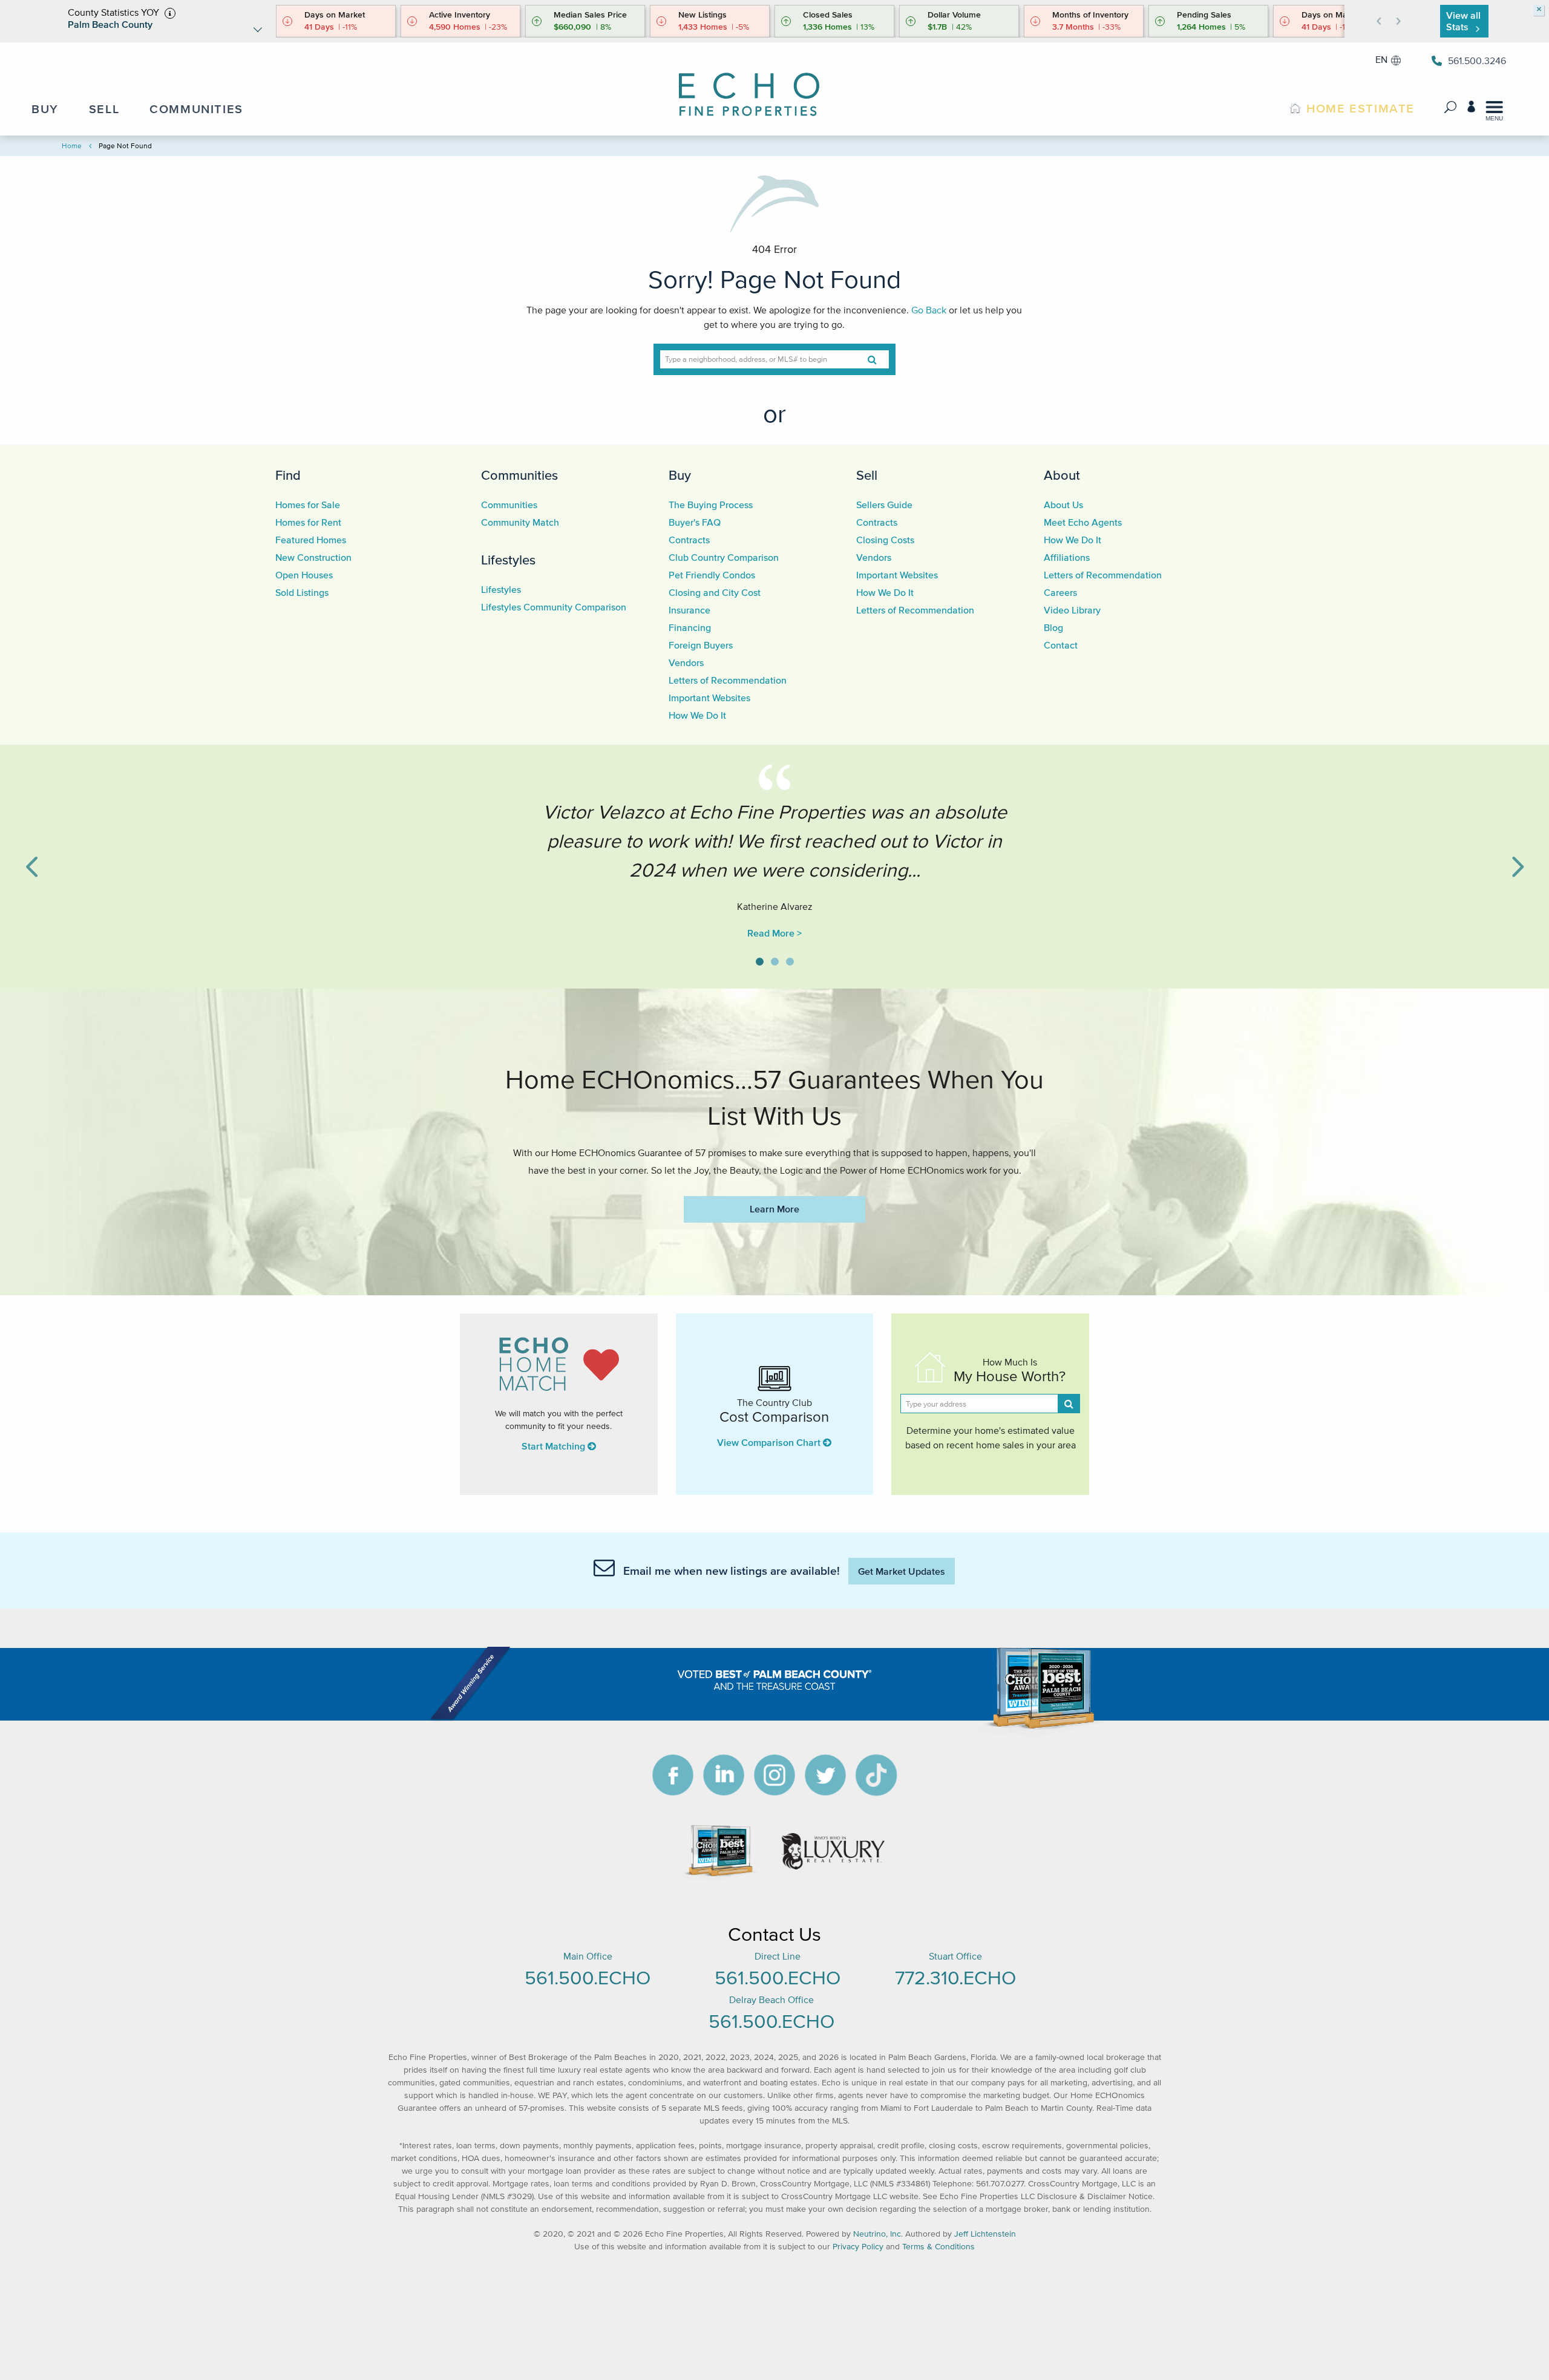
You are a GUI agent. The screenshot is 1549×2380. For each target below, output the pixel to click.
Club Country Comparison (724, 557)
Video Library (1072, 610)
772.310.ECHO (955, 1977)
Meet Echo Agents (1083, 522)
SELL (104, 109)
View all (1463, 21)
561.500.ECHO (588, 1977)
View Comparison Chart (770, 1442)
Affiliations (1067, 557)
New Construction (313, 557)
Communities (519, 475)
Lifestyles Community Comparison (554, 607)
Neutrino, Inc (877, 2234)
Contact (1061, 645)
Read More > (774, 933)
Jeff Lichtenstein (985, 2234)
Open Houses (304, 575)
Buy (680, 475)
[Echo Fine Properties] (759, 86)
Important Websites (709, 698)
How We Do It (697, 715)
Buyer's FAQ (695, 522)
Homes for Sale (308, 505)
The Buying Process (711, 505)
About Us (1063, 505)
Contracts (689, 540)
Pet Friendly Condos (712, 575)
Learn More (774, 1209)
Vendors (686, 662)
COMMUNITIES (196, 109)
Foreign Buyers (701, 645)
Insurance (689, 610)
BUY (45, 109)
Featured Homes (311, 540)
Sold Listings (302, 592)
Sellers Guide (884, 505)
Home (72, 145)
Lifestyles (508, 560)
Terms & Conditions (938, 2247)
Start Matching (555, 1446)
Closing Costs (885, 540)
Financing (690, 627)
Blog (1053, 627)
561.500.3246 (1477, 60)
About (1062, 475)
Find (288, 475)
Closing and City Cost (715, 592)
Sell (867, 475)
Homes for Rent (308, 522)
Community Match (520, 522)
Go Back (929, 310)
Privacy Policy (858, 2247)
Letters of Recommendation (728, 680)
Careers (1060, 592)
